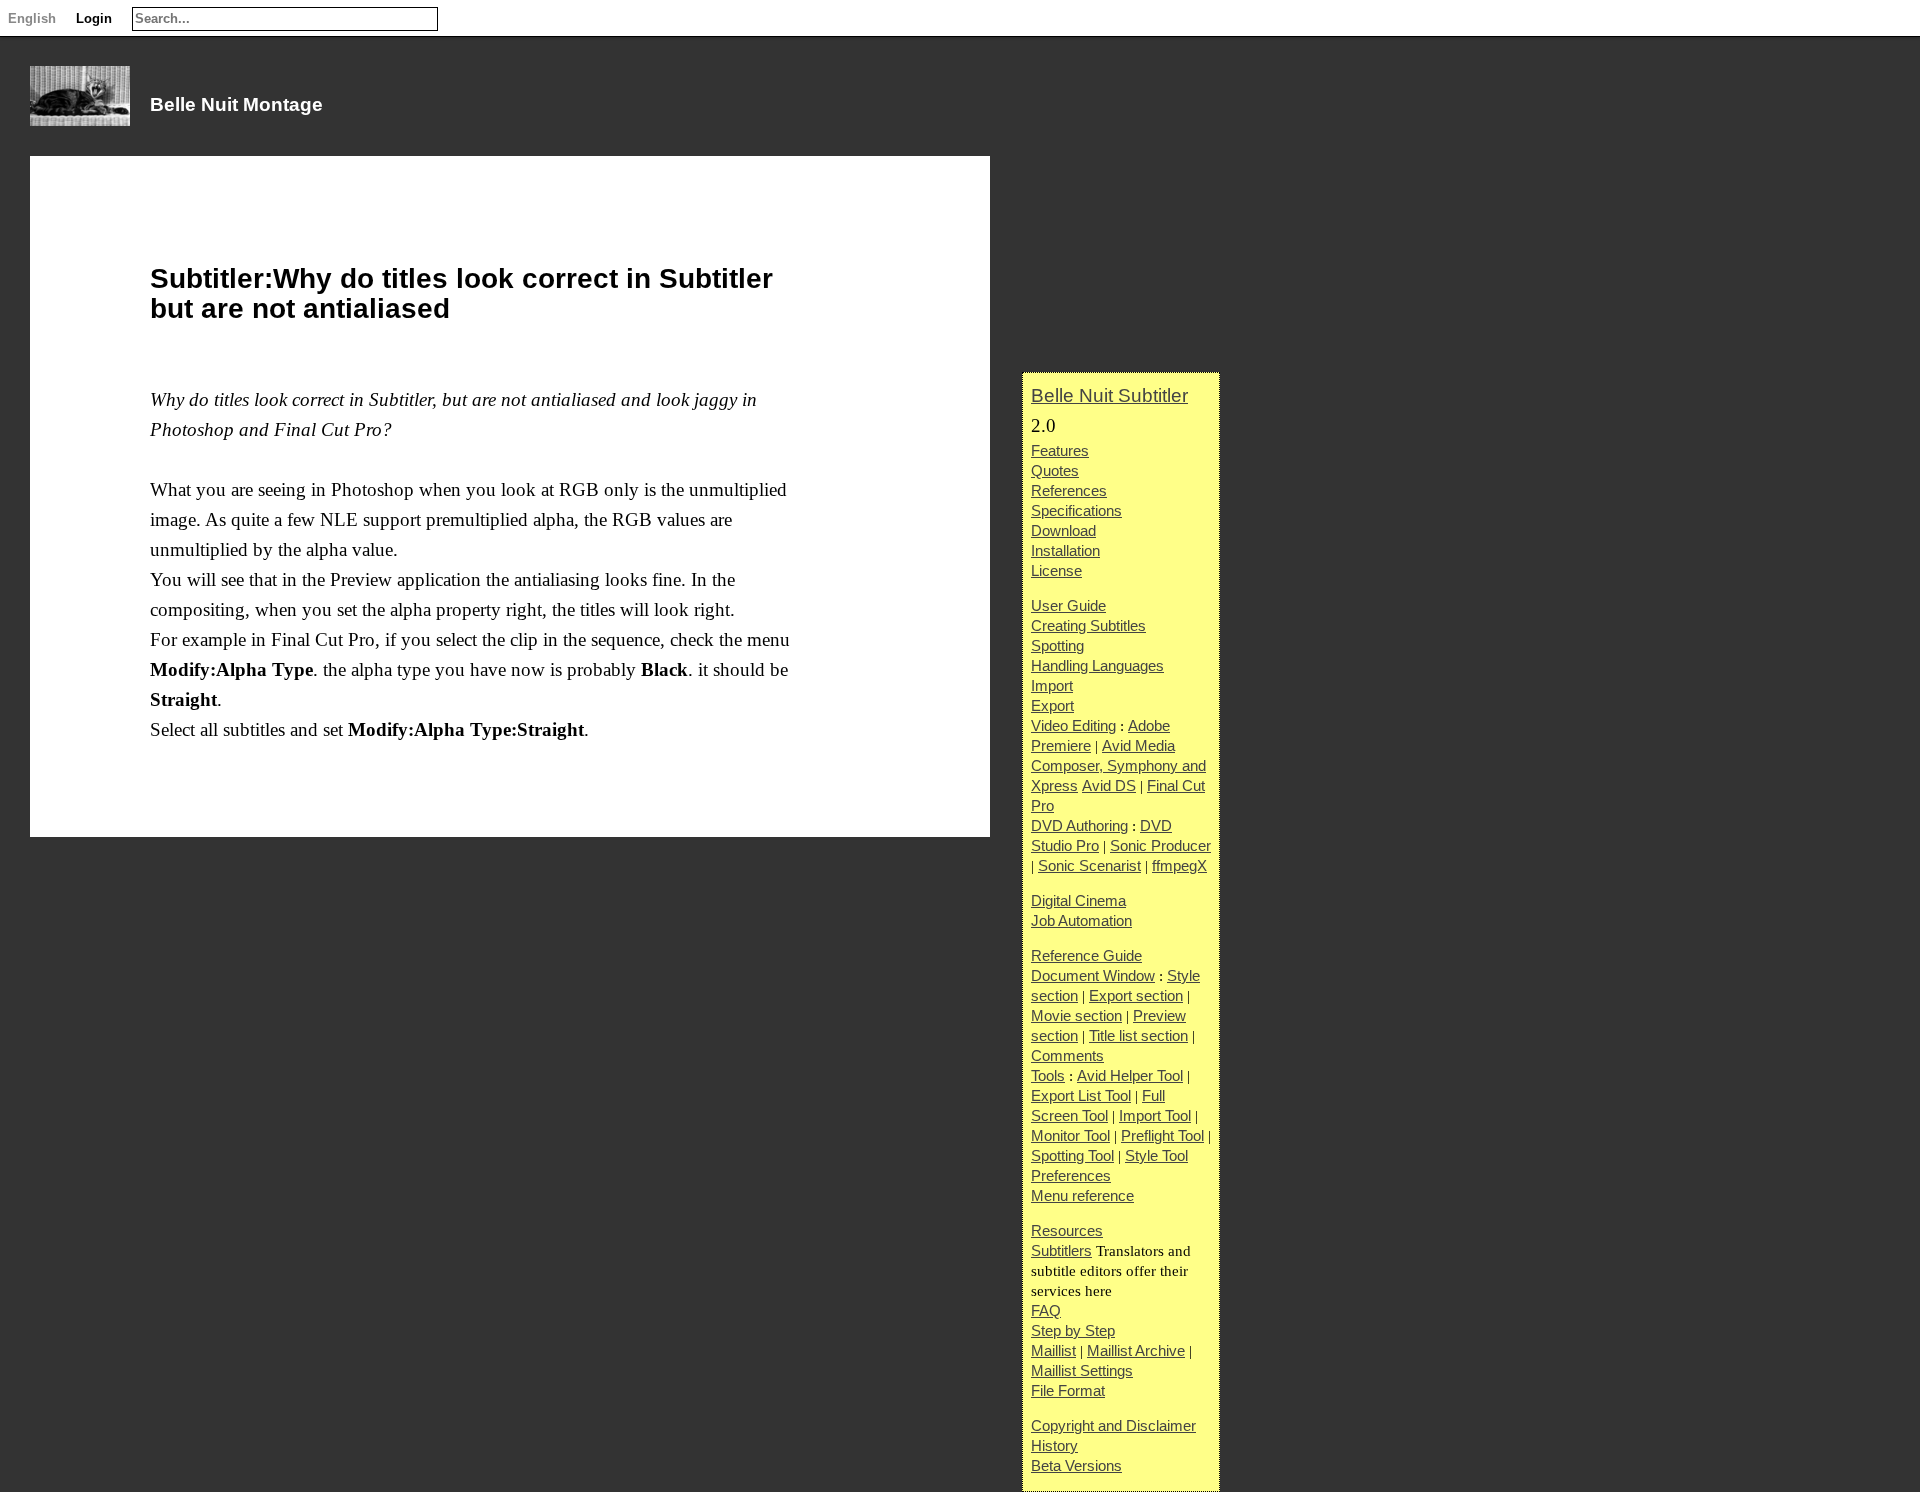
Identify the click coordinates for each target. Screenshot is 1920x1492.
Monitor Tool (1070, 1135)
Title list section (1138, 1035)
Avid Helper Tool (1130, 1075)
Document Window (1093, 975)
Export (1052, 705)
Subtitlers (1061, 1250)
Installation (1065, 550)
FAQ (1046, 1310)
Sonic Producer (1160, 845)
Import (1052, 685)
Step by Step (1073, 1330)
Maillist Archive (1136, 1350)
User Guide (1068, 605)
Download (1063, 530)
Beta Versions (1076, 1465)
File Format (1068, 1390)
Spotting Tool (1072, 1155)
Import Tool (1155, 1115)
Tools (1048, 1075)
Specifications (1076, 510)
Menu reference (1082, 1195)
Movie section (1076, 1015)
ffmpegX (1179, 865)
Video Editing (1073, 725)
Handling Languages (1097, 665)
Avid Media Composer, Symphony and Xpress (1118, 765)
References (1069, 490)
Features (1060, 450)
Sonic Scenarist (1089, 865)
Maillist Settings (1082, 1370)
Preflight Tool (1162, 1135)
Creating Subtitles (1088, 625)
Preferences (1071, 1175)
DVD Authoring (1079, 825)
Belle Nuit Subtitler (1109, 395)
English (32, 18)
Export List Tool (1081, 1095)
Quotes (1055, 470)
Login (94, 18)
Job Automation (1081, 920)
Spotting (1057, 645)
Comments (1067, 1055)
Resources (1067, 1230)
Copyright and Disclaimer (1113, 1425)
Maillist (1053, 1350)
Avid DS (1109, 785)
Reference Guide (1086, 955)
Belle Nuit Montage (236, 104)
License (1056, 570)
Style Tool (1156, 1155)
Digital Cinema (1078, 900)
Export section (1136, 995)
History (1054, 1445)
